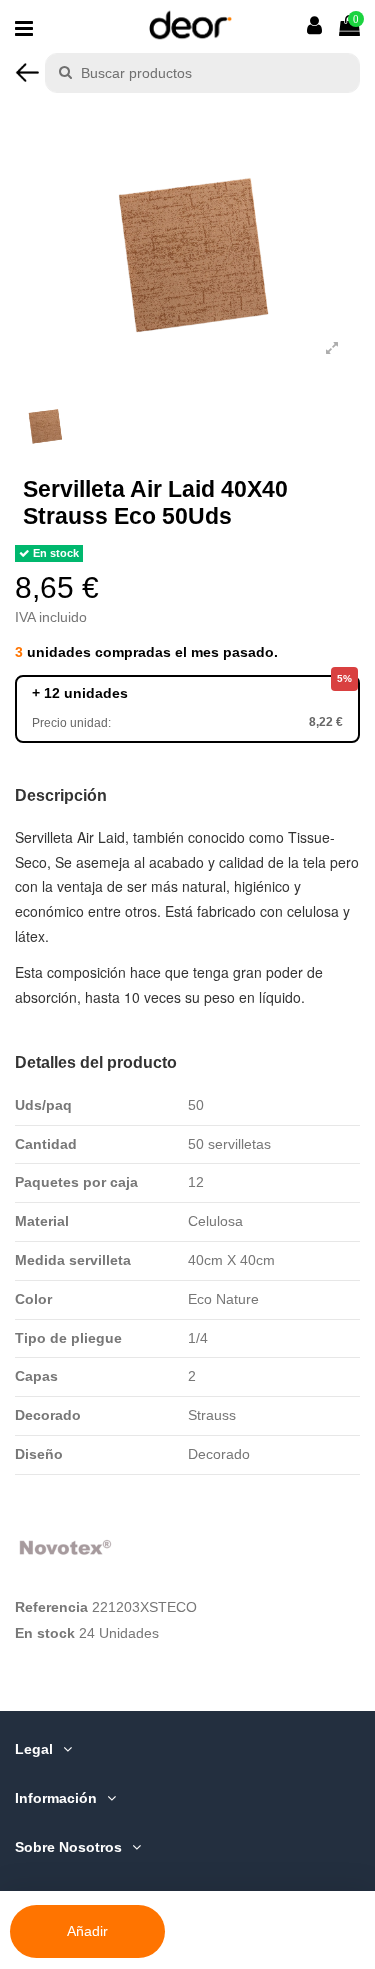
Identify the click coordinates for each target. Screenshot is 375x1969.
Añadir (87, 1931)
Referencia (51, 1607)
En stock (45, 1633)
